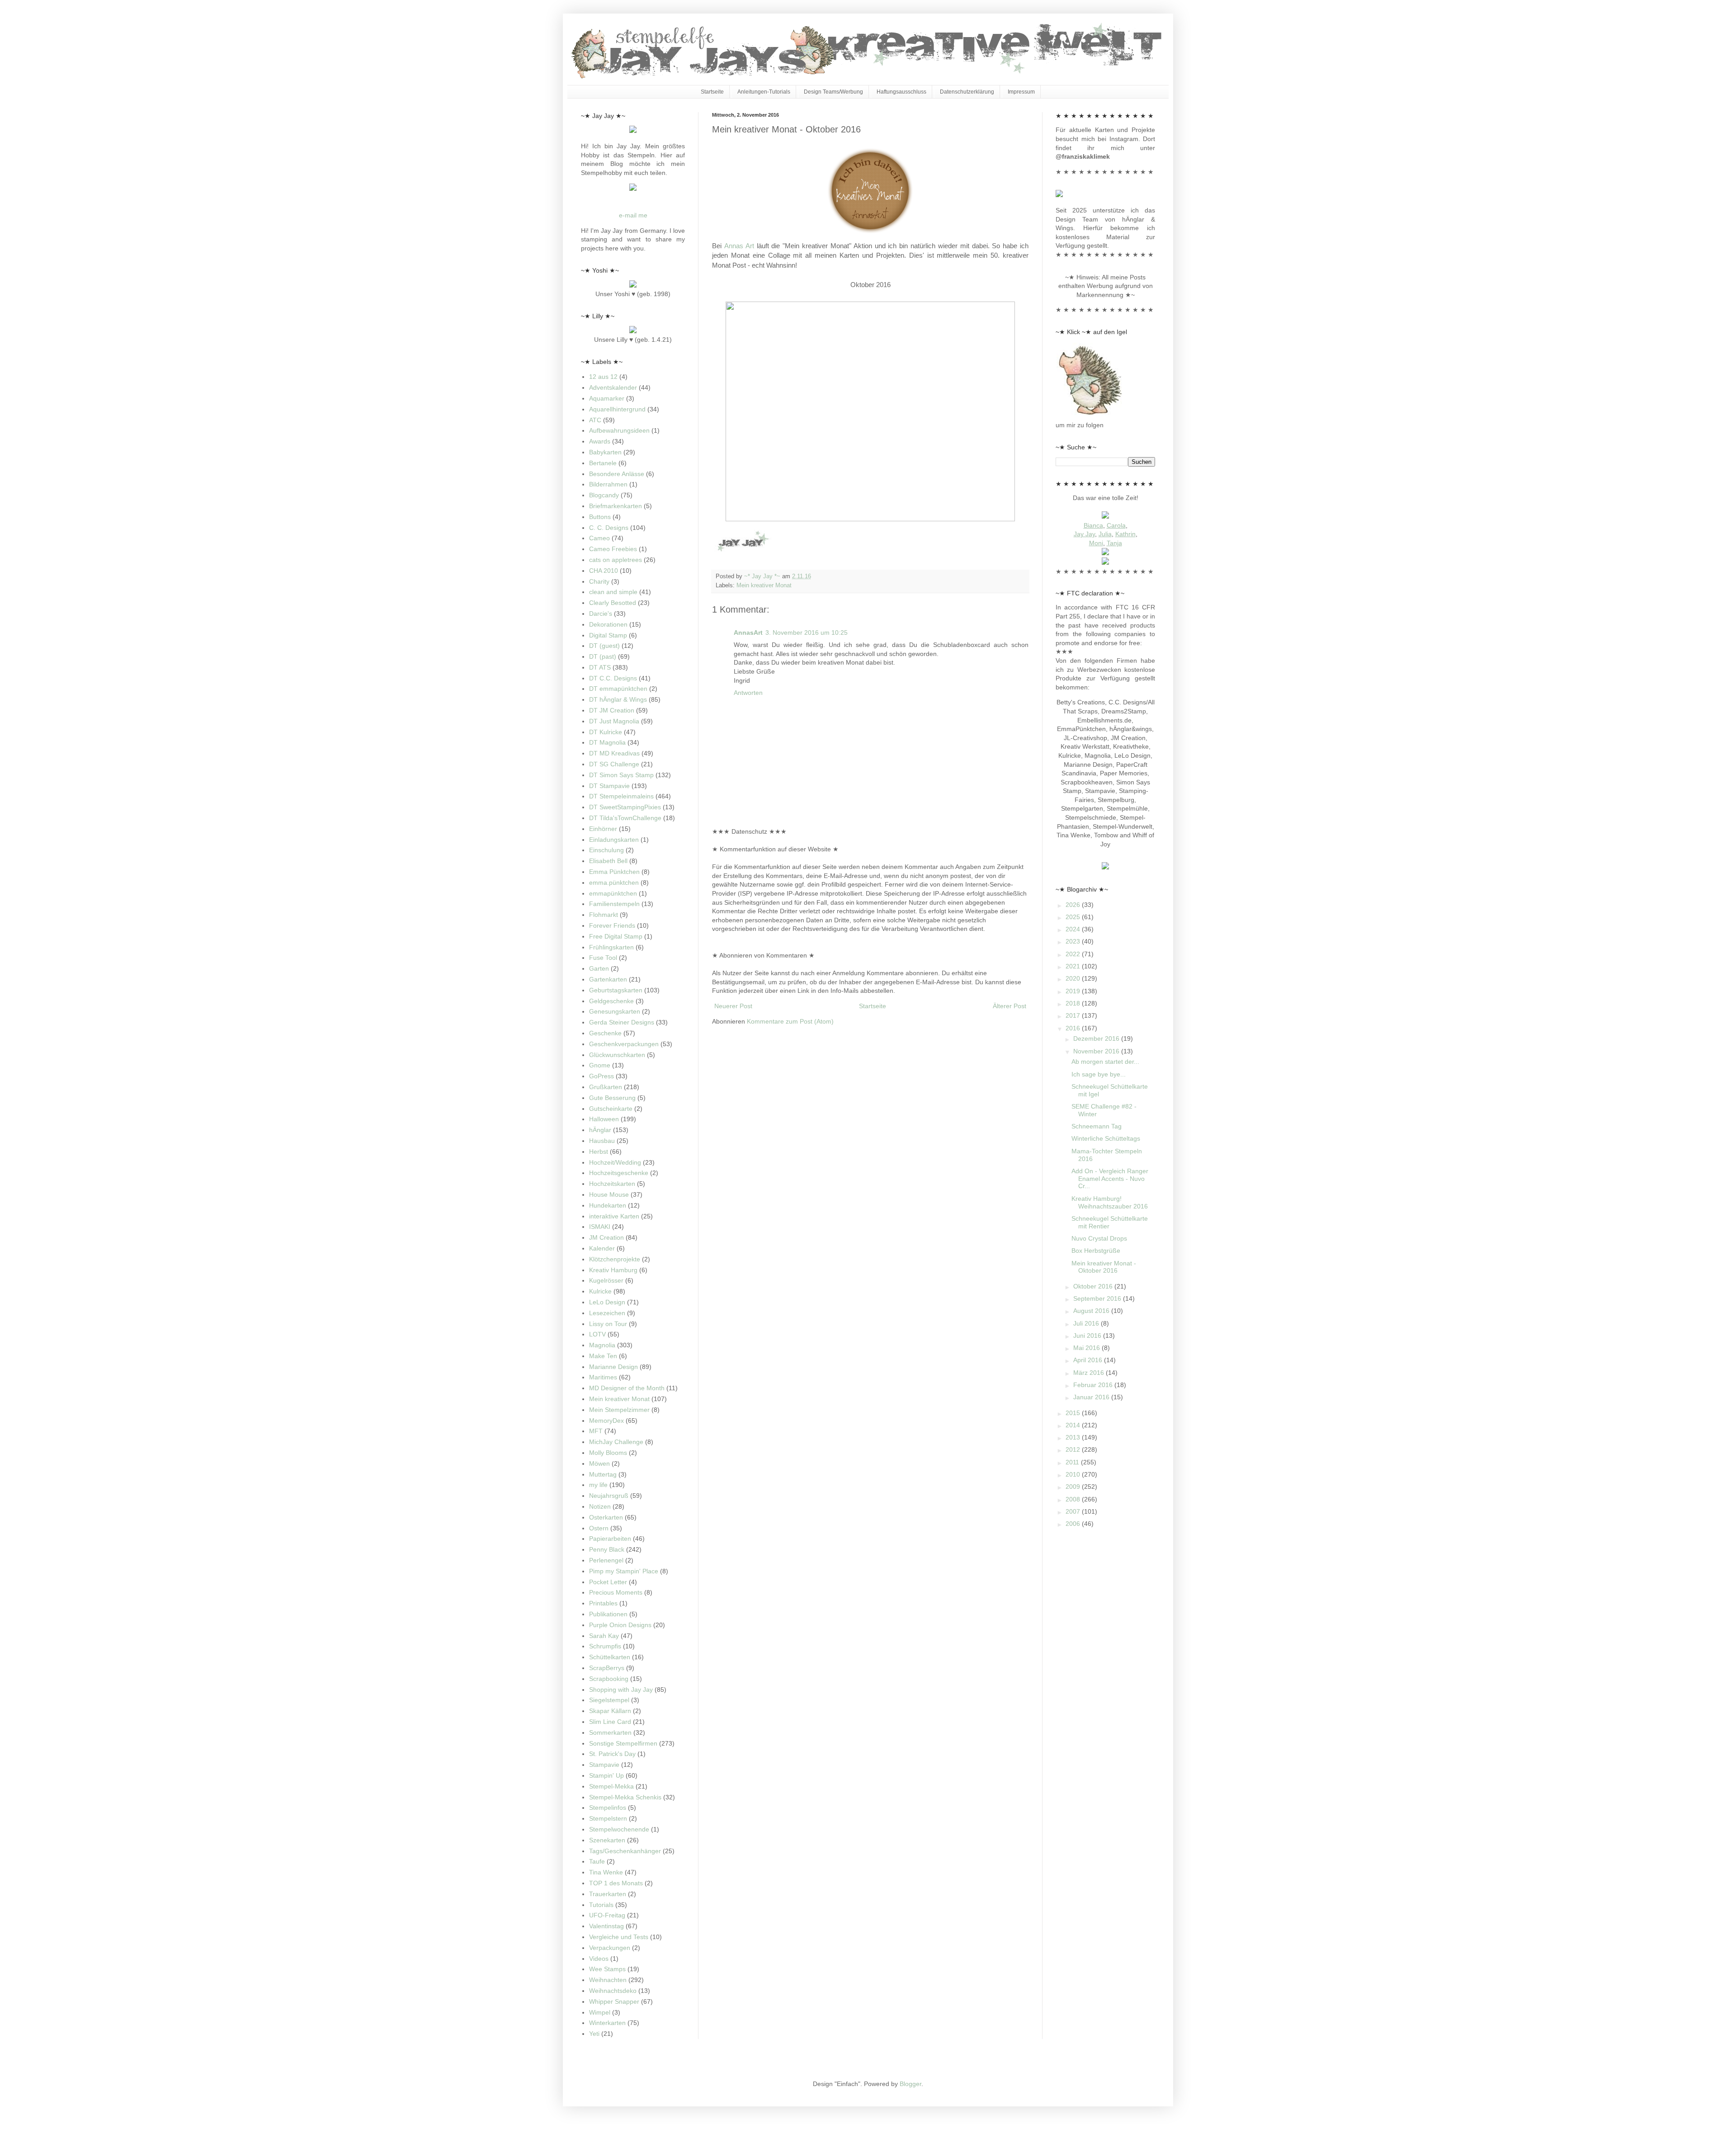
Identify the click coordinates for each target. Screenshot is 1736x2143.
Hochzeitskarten (612, 1184)
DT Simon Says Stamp (621, 775)
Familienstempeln (614, 904)
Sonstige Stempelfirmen (623, 1743)
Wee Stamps (607, 1969)
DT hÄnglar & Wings (618, 699)
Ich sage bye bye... (1099, 1074)
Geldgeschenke (611, 1001)
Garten (599, 968)
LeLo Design (607, 1302)
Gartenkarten (608, 979)
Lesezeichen (607, 1313)
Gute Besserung (612, 1098)
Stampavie (604, 1765)
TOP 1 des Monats (616, 1883)
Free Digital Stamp (616, 936)
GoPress (601, 1076)
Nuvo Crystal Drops (1099, 1238)
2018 (1074, 1003)
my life (598, 1485)
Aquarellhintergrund (617, 409)
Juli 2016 (1087, 1323)
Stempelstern (608, 1818)
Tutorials (601, 1905)
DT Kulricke (606, 732)
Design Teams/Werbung (833, 92)
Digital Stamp (608, 635)
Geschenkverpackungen (624, 1044)
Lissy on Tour (608, 1324)
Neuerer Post (733, 1006)
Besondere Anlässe (617, 474)
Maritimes (603, 1377)
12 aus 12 (603, 377)
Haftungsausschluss (901, 92)
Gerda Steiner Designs (622, 1022)
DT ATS (600, 667)
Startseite (712, 92)
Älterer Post (1010, 1006)
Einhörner (603, 829)
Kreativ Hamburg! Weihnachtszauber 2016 (1110, 1202)
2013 (1074, 1437)
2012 (1074, 1449)
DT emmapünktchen (618, 689)
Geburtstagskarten (616, 990)
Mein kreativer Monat (764, 585)
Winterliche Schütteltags (1106, 1138)
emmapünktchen (613, 893)
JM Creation (606, 1237)
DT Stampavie (609, 786)
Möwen (599, 1463)
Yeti (594, 2034)
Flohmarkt (604, 915)
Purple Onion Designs (620, 1625)
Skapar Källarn (610, 1711)
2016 (1074, 1028)
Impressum (1021, 92)
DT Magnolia (607, 742)
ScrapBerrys (607, 1668)
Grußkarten (606, 1087)
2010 (1074, 1474)
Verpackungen (610, 1948)
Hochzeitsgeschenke (619, 1173)
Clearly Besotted (613, 603)
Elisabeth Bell (608, 861)
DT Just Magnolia (614, 721)
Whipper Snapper (614, 2001)
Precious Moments (616, 1592)
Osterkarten (606, 1517)
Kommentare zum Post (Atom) (790, 1021)
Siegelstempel (609, 1700)
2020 (1074, 978)
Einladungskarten (614, 840)
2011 (1073, 1462)
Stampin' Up (606, 1775)
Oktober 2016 (1094, 1286)
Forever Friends (612, 925)
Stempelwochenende (619, 1829)
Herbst (599, 1152)
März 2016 (1090, 1373)
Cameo (599, 538)
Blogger (910, 2084)
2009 (1074, 1487)
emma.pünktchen (614, 883)
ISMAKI (600, 1227)
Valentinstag (606, 1926)
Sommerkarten (610, 1732)
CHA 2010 (604, 571)
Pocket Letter (608, 1582)
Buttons (600, 517)
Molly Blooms (608, 1453)
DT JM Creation (612, 710)
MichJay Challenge (616, 1442)
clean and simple (613, 592)
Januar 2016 (1092, 1397)
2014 (1074, 1425)
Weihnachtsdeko (613, 1991)
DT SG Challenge (614, 764)
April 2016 (1089, 1360)
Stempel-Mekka (611, 1786)
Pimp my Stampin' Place (624, 1571)
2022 (1074, 954)
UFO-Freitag (607, 1915)
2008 (1074, 1499)
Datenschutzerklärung (967, 92)
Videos (599, 1959)
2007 (1074, 1511)
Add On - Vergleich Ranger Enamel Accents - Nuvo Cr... (1110, 1179)
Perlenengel (606, 1560)
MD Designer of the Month (627, 1388)
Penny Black (607, 1549)
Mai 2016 (1087, 1348)
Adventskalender (613, 387)
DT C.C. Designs (613, 678)
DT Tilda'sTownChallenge (625, 818)
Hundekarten (608, 1205)
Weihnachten (608, 1980)
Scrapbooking (609, 1679)
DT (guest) (604, 646)
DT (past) (603, 656)
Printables (603, 1603)
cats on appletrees (616, 560)
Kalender (602, 1248)
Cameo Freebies (613, 549)
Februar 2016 (1094, 1385)
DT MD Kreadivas (614, 753)
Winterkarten (607, 2023)
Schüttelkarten (610, 1657)
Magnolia (602, 1345)
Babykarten (605, 452)
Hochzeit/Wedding (615, 1162)
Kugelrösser (606, 1280)
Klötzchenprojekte (615, 1259)
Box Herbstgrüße (1096, 1251)
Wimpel (600, 2012)
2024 (1074, 929)
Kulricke (600, 1291)
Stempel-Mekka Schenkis (625, 1797)
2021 (1074, 966)
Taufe (597, 1861)
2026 (1074, 905)
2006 (1074, 1524)
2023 (1074, 941)
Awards (600, 441)
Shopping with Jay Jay (621, 1690)
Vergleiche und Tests (619, 1937)
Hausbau (602, 1141)
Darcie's (601, 614)
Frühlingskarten (611, 947)
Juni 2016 (1088, 1336)
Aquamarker (607, 398)
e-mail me (633, 215)
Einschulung (606, 850)
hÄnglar (600, 1130)
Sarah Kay (604, 1636)
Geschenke (605, 1033)
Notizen (600, 1506)
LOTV (597, 1334)
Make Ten (603, 1356)
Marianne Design (613, 1367)
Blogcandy (604, 495)
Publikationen (608, 1614)
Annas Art (739, 246)
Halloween (604, 1119)
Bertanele (603, 463)
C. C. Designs (609, 528)
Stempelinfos (608, 1808)
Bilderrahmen (608, 484)
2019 (1074, 991)
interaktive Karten (614, 1216)
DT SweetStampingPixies (625, 807)
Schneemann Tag (1097, 1126)
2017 (1074, 1015)
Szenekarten (607, 1840)
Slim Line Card (610, 1722)
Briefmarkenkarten (616, 506)
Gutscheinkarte (611, 1109)
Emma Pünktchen (614, 872)
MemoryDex (606, 1421)
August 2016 (1092, 1311)
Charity (599, 581)
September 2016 (1098, 1298)
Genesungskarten (615, 1011)
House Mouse (609, 1194)
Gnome (600, 1065)
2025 (1074, 917)
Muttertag (603, 1474)
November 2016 (1097, 1051)
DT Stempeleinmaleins (621, 796)
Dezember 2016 (1097, 1038)
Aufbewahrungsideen (619, 430)
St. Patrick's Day (612, 1754)
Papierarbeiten (610, 1539)
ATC (595, 420)
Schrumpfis (605, 1646)
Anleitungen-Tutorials (764, 92)
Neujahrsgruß (609, 1496)
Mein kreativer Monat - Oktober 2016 (1104, 1267)
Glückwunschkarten (617, 1055)
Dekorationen (608, 624)
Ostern (599, 1528)
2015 (1074, 1413)
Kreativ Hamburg (613, 1270)
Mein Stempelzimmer (619, 1410)
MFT (596, 1431)
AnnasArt (748, 633)
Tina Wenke (606, 1872)
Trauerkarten (608, 1894)
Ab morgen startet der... (1105, 1062)
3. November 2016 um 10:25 (807, 633)
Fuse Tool (603, 958)
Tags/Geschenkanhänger (625, 1851)
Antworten (748, 693)
